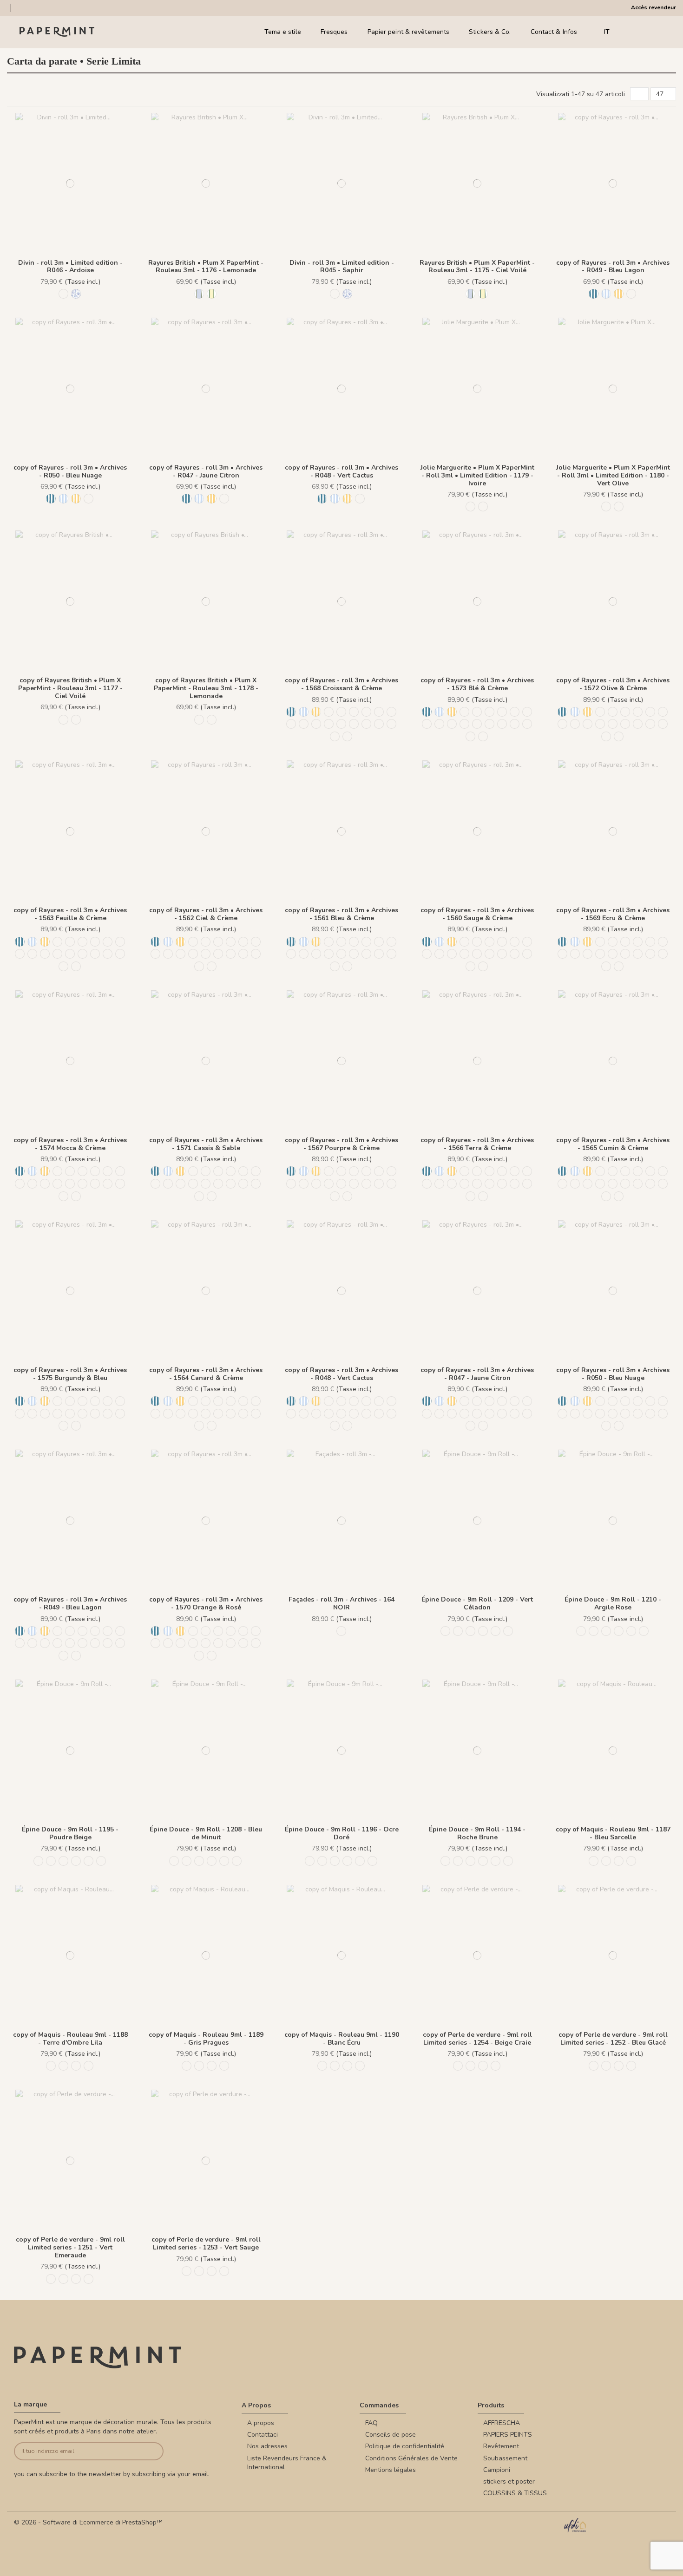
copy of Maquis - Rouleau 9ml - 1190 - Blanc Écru (342, 2039)
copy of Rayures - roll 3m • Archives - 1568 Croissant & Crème (341, 684)
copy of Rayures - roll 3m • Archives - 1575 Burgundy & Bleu (70, 1374)
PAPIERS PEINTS (508, 2435)
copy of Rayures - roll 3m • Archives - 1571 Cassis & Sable (206, 1144)
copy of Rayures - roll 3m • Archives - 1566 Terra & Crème (477, 1144)
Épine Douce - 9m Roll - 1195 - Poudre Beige (70, 1833)
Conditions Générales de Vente (411, 2458)
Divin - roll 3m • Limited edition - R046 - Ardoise (70, 267)
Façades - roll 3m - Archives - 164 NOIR (341, 1603)
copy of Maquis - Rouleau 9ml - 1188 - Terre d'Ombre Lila (70, 2039)
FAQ (371, 2423)
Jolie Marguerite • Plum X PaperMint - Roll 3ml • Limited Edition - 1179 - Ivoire (477, 475)
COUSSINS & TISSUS (515, 2493)
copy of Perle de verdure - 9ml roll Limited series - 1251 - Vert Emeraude (70, 2247)
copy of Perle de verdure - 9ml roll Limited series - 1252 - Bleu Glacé (613, 2039)
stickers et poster (509, 2481)
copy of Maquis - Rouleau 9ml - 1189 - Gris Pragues (206, 2039)
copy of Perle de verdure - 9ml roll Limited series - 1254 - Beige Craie (477, 2039)
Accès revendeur (653, 7)
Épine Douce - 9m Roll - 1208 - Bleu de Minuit (206, 1833)
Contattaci (263, 2435)
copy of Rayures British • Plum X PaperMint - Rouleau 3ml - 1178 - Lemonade (206, 688)
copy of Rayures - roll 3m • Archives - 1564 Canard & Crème (206, 1374)
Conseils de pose (391, 2435)
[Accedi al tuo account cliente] (646, 32)
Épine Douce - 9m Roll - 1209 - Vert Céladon (477, 1603)
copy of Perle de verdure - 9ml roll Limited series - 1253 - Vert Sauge (206, 2243)
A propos (261, 2423)
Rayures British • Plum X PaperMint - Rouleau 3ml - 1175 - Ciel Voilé (477, 267)
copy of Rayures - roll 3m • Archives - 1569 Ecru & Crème (613, 914)
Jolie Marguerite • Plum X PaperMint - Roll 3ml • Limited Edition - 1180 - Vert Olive (613, 475)
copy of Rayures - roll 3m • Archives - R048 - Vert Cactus (341, 471)
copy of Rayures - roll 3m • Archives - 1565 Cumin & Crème (613, 1144)
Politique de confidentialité (405, 2446)
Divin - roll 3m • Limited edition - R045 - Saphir (342, 267)
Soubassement (505, 2458)
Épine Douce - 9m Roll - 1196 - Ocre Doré (342, 1833)
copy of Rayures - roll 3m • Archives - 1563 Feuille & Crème (70, 914)
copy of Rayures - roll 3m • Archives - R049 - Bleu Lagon (613, 267)
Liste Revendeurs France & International (287, 2463)
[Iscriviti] (148, 2451)
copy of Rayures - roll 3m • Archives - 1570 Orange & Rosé (206, 1603)
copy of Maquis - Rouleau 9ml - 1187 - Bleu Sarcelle (613, 1833)
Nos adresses (267, 2446)
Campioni (497, 2470)
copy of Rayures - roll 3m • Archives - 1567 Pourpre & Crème (341, 1144)
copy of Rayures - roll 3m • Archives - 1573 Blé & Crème (477, 684)
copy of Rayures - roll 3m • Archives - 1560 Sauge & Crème (477, 914)
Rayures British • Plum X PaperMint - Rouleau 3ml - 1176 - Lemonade (206, 267)
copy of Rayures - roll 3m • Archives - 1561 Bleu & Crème (341, 914)
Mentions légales (391, 2470)
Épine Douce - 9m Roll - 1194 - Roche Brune (477, 1833)
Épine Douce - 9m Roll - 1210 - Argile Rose (613, 1603)
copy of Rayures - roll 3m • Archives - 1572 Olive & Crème (613, 684)
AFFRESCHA (502, 2423)
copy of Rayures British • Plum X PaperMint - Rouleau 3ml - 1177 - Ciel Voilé (70, 688)
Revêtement (501, 2446)
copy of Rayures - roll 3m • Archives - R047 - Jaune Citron (206, 471)
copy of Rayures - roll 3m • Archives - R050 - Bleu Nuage (70, 471)
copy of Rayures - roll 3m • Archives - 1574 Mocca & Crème (70, 1144)
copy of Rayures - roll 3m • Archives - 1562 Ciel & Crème (206, 914)
